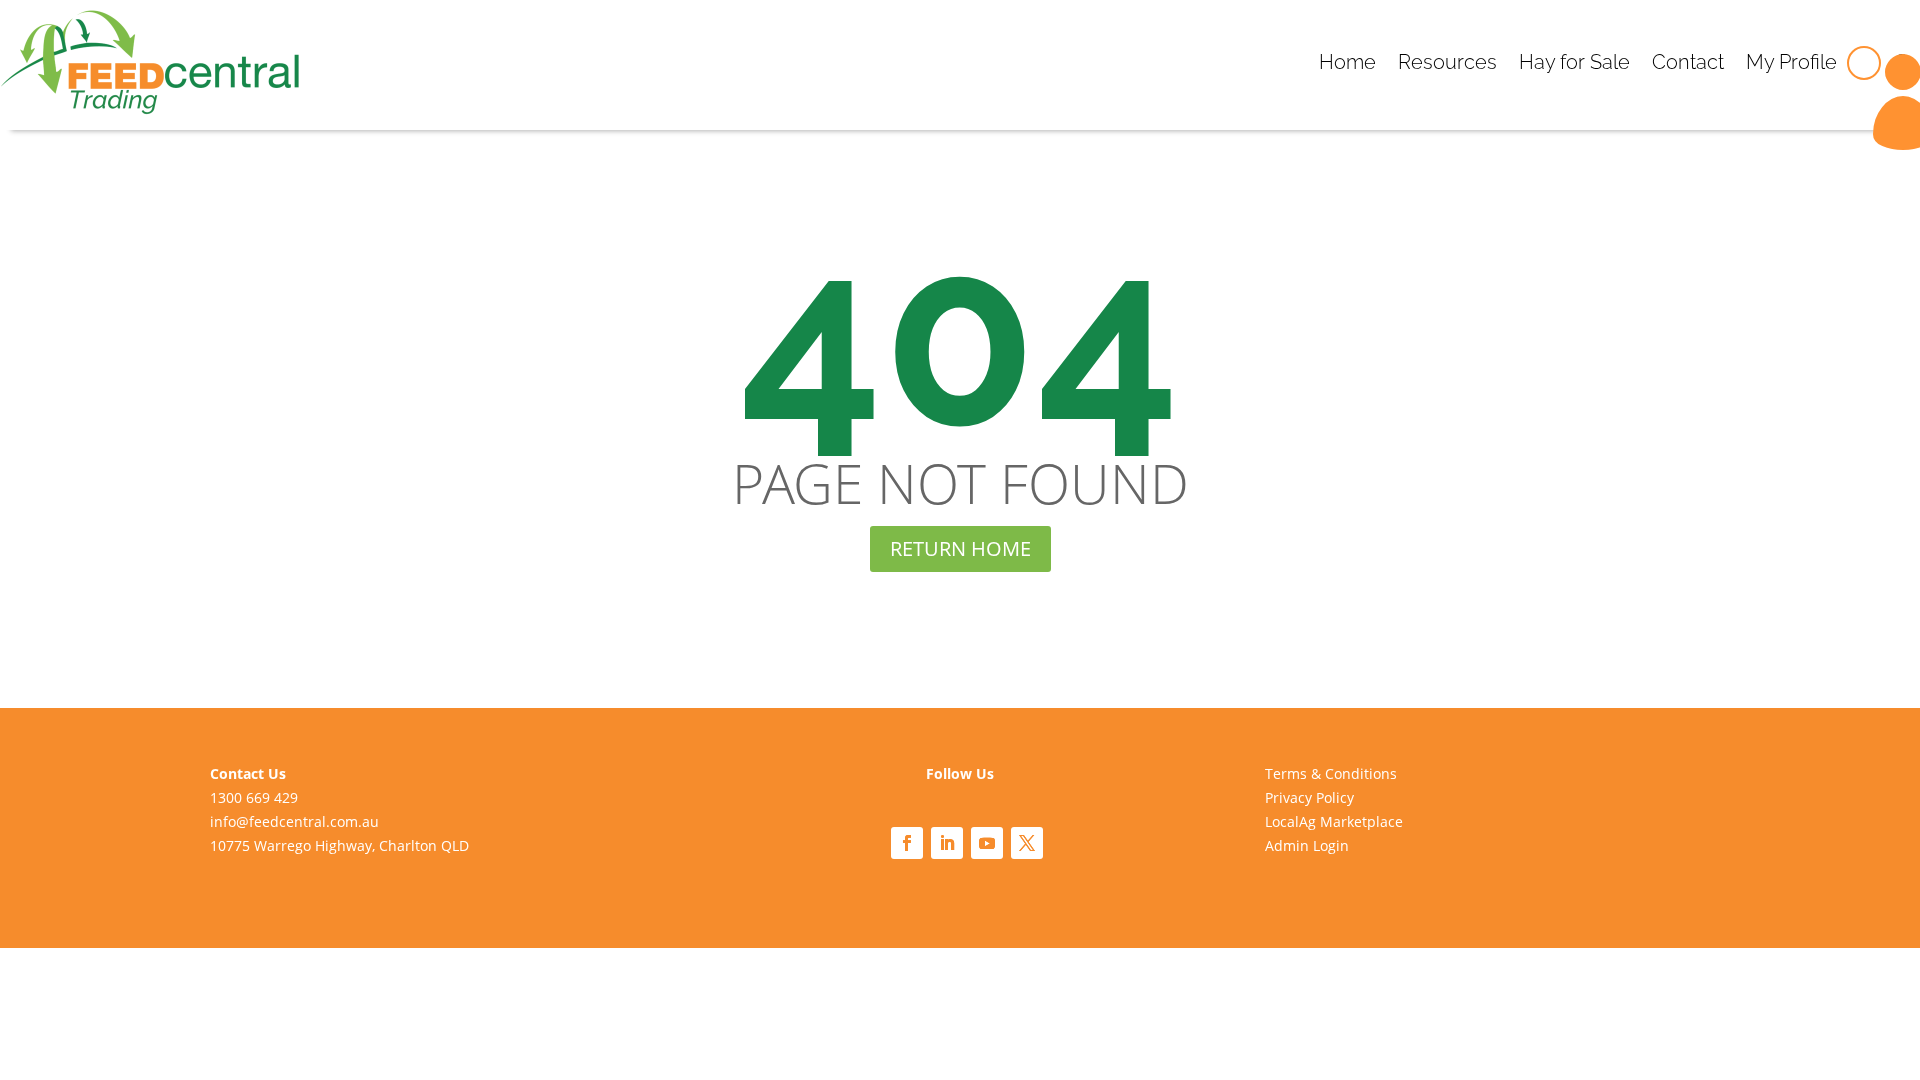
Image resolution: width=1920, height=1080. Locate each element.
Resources (1447, 62)
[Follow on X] (1027, 843)
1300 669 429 (254, 797)
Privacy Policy (1309, 797)
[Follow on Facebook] (907, 843)
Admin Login (1307, 845)
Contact (1688, 62)
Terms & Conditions (1331, 773)
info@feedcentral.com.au (294, 821)
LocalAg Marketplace (1334, 821)
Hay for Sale (1574, 62)
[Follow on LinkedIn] (947, 843)
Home (1347, 62)
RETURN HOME (960, 548)
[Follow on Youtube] (987, 843)
